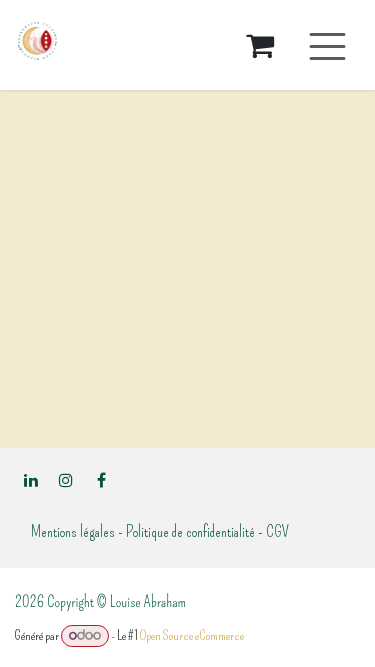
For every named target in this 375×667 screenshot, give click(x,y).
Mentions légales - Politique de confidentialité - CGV (160, 531)
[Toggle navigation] (327, 45)
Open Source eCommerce (192, 635)
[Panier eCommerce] (260, 45)
